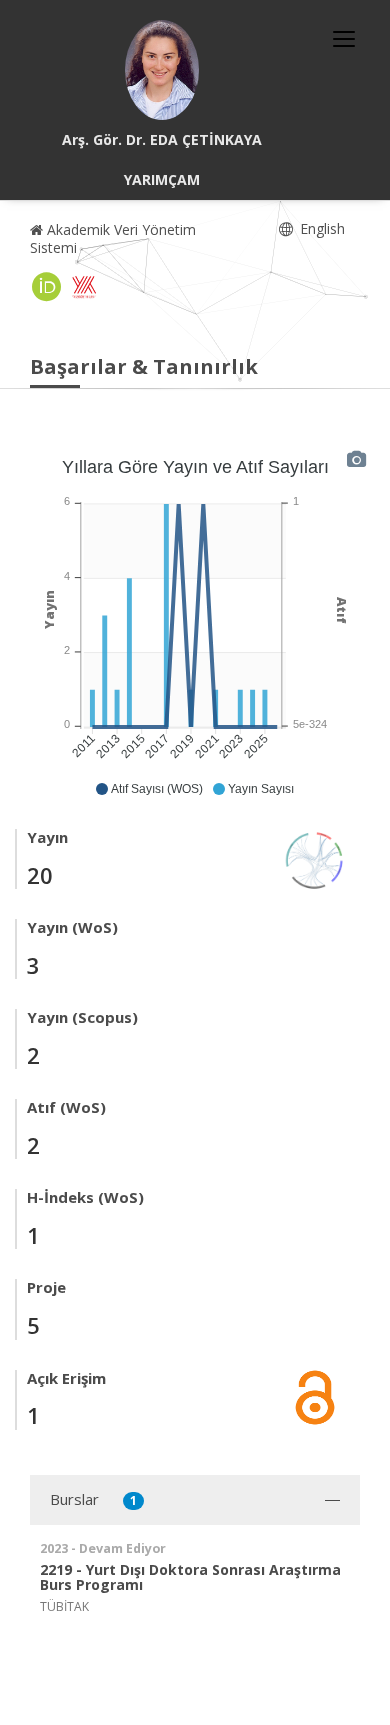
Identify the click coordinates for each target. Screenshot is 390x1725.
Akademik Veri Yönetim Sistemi (113, 238)
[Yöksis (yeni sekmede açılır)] (84, 287)
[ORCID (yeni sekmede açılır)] (47, 287)
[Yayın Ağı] (315, 858)
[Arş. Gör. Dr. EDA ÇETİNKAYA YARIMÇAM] (162, 70)
